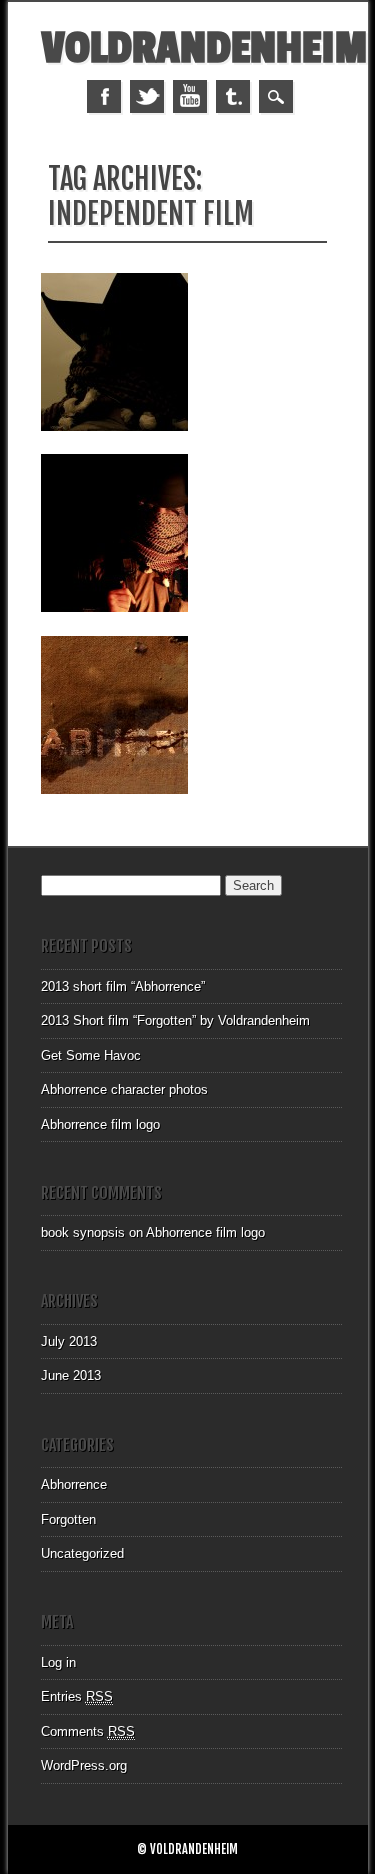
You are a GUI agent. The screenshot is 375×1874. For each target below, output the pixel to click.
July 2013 (69, 1341)
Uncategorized (82, 1553)
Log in (58, 1662)
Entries (77, 1696)
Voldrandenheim (204, 48)
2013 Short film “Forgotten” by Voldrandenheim (175, 1020)
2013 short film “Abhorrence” (123, 986)
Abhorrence (74, 1484)
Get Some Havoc (91, 1055)
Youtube (190, 96)
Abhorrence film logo (100, 1124)
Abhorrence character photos (124, 1089)
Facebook (104, 96)
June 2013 (71, 1375)
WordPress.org (84, 1765)
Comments (88, 1731)
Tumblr (233, 96)
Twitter (147, 96)
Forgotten (68, 1519)
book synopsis (83, 1232)
